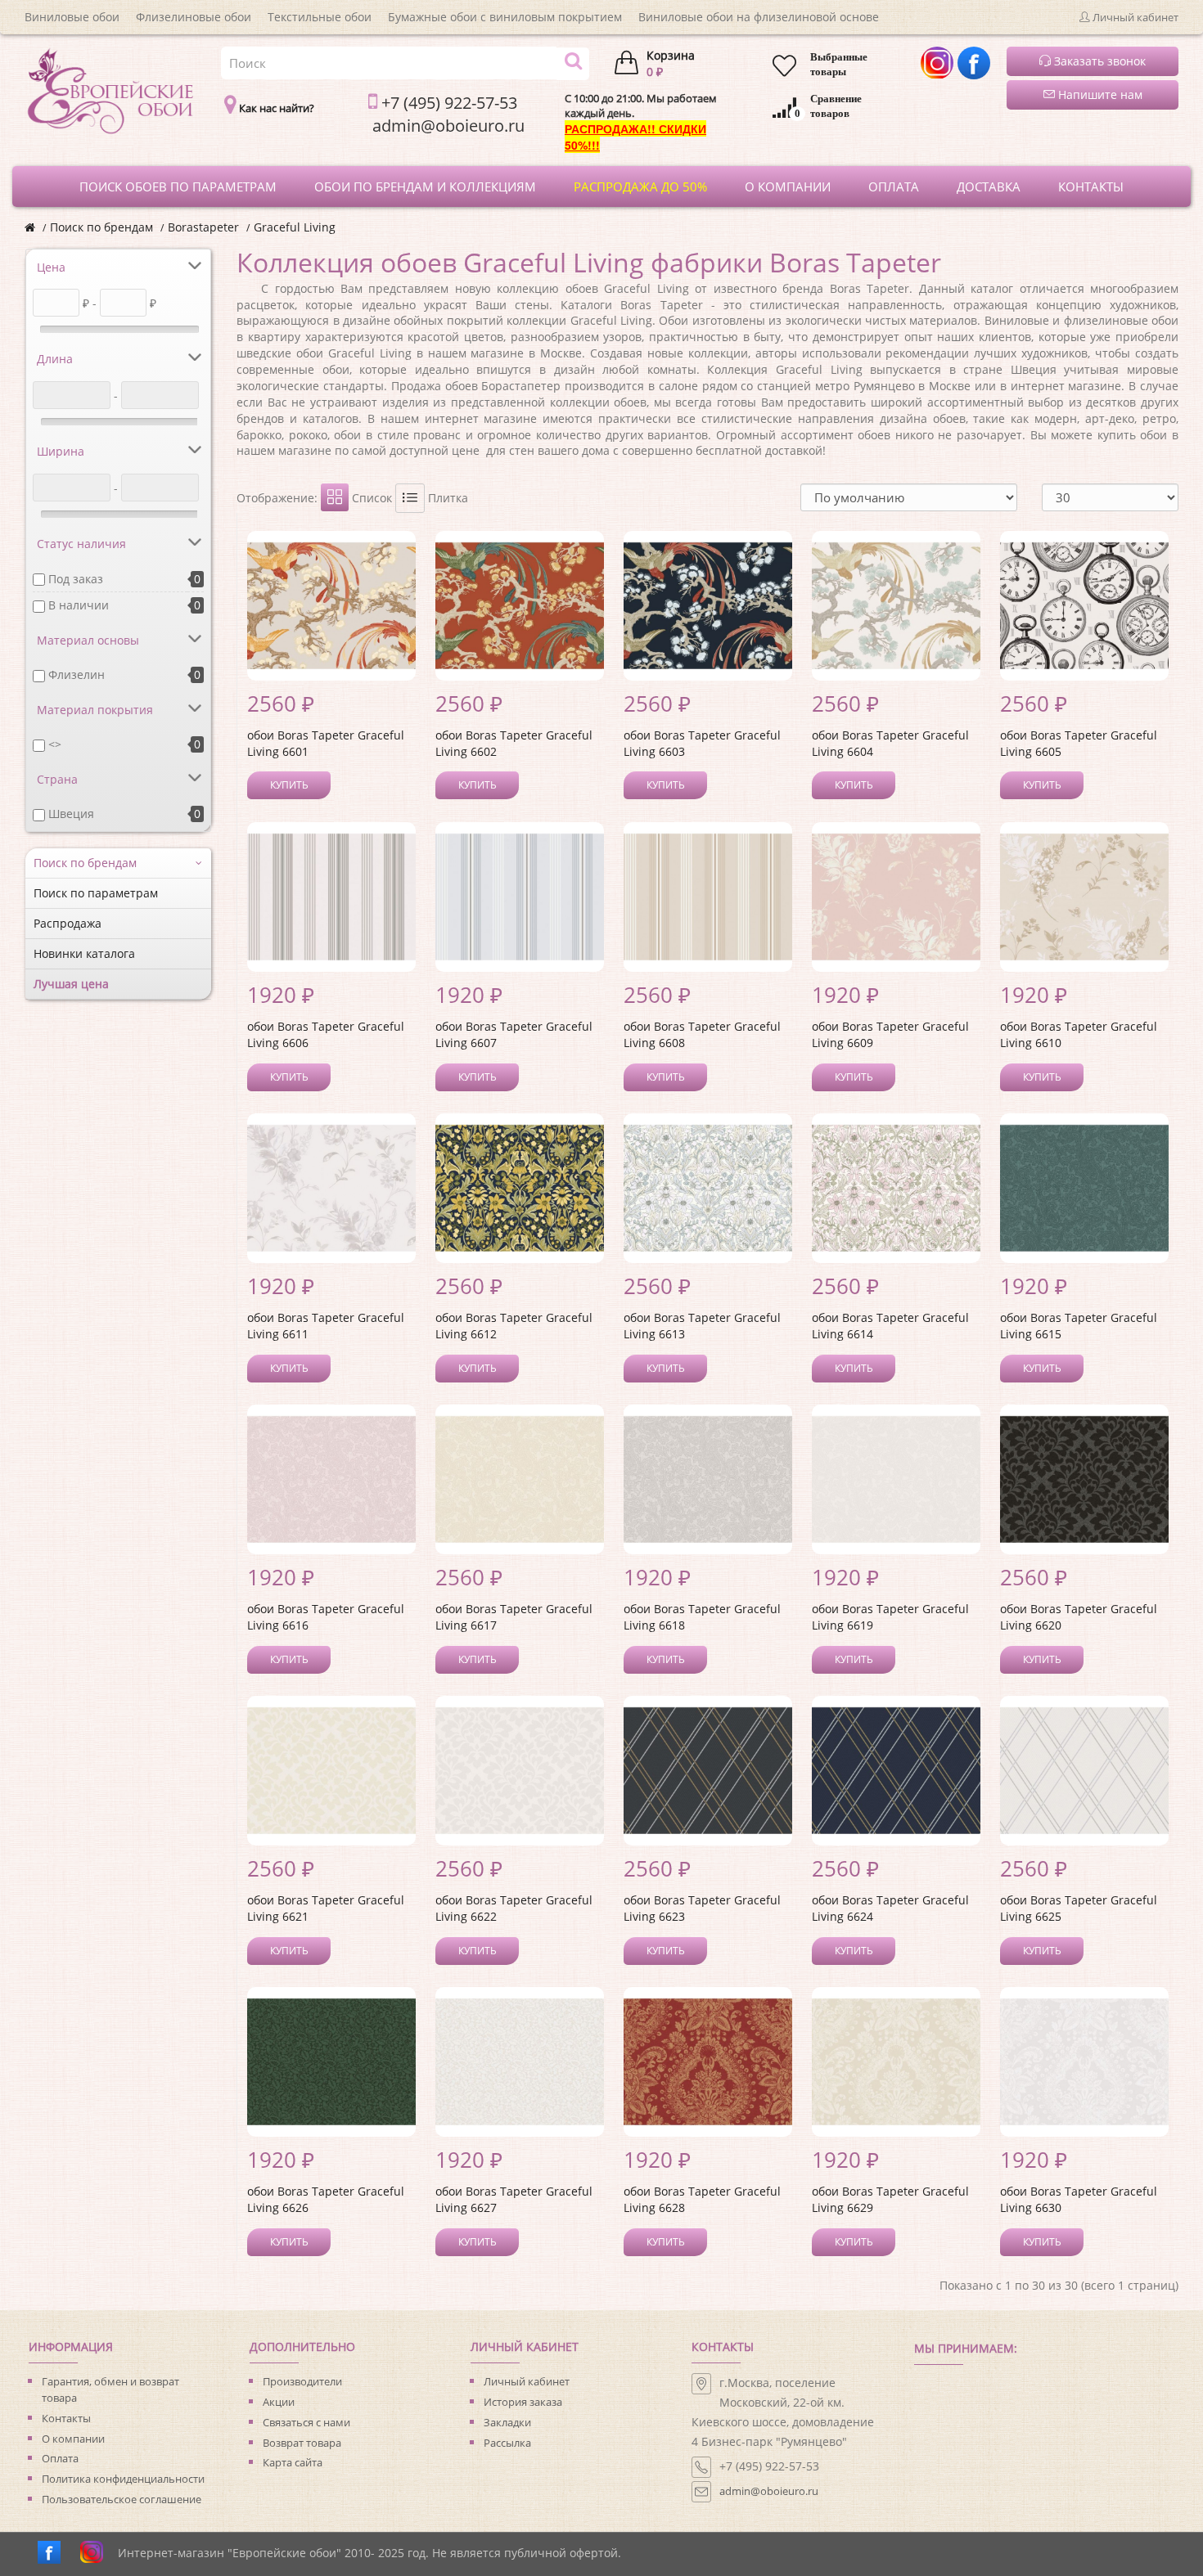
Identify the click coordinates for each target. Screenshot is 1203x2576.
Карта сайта (293, 2462)
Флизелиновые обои (194, 17)
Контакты (66, 2418)
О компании (73, 2439)
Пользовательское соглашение (122, 2499)
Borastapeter (203, 227)
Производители (302, 2381)
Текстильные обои (320, 17)
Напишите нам (1099, 94)
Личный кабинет (527, 2381)
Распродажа (68, 923)
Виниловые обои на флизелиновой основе (759, 17)
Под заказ (76, 579)
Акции (279, 2402)
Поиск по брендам (101, 227)
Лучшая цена (71, 984)
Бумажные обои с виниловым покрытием (505, 17)
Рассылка (507, 2443)
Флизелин (77, 674)
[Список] (410, 498)
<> (55, 744)
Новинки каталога (84, 953)
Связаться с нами (306, 2422)
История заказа (523, 2402)
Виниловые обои (72, 17)
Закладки (507, 2422)
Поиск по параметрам (96, 893)
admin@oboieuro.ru (769, 2491)
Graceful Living (295, 227)
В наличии (79, 605)
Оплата (60, 2458)
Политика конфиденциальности (123, 2479)
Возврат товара (302, 2443)
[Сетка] (335, 497)
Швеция (71, 814)
